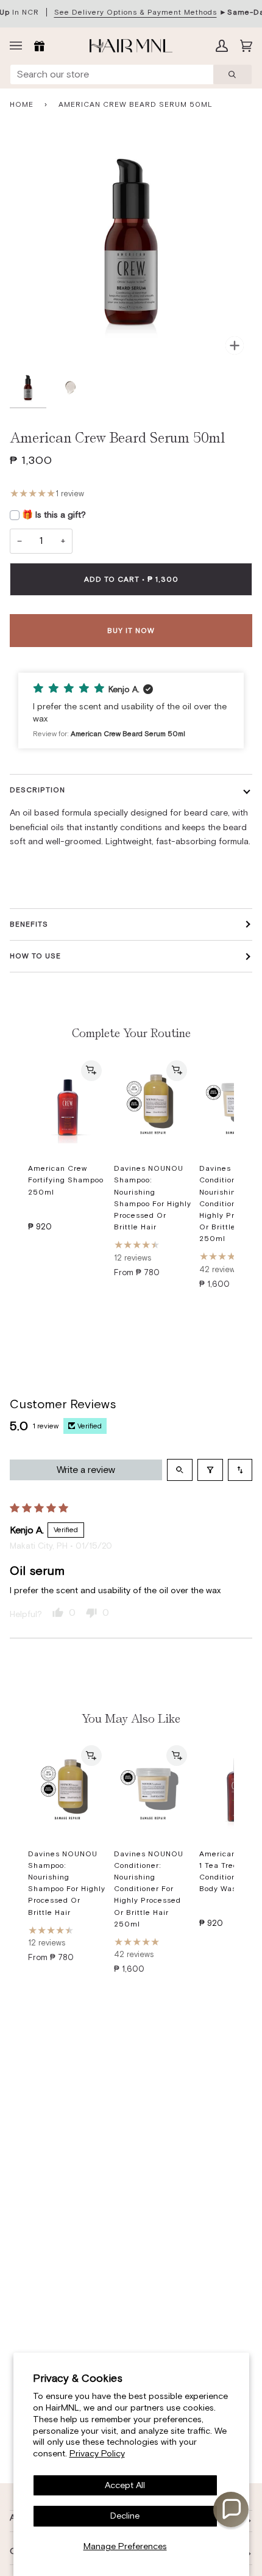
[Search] (232, 74)
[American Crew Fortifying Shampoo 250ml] (67, 1105)
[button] (131, 711)
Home (22, 104)
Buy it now (131, 631)
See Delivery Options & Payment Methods (136, 12)
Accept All (125, 2485)
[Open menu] (19, 46)
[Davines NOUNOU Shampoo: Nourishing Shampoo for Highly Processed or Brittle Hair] (153, 1105)
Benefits (29, 924)
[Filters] (210, 1470)
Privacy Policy (97, 2453)
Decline (125, 2516)
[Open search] (180, 1470)
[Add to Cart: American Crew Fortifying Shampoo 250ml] (91, 1071)
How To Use (35, 956)
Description (37, 790)
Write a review (86, 1470)
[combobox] (112, 74)
